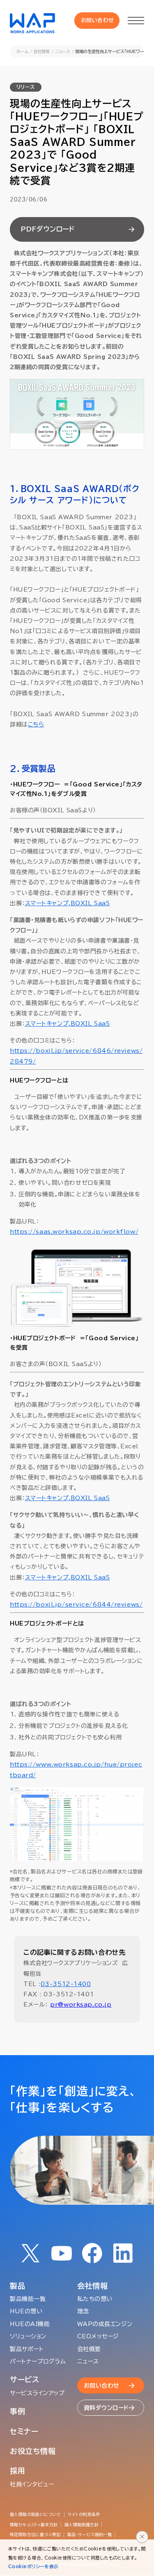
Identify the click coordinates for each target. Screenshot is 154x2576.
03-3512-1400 (66, 1984)
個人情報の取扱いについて (36, 2514)
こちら (36, 724)
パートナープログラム (38, 2361)
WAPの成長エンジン (105, 2324)
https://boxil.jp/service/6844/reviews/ (76, 1605)
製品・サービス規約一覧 (90, 2534)
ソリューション (28, 2336)
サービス (25, 2379)
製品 (17, 2286)
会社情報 (41, 51)
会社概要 (89, 2349)
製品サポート (27, 2349)
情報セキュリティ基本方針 (34, 2525)
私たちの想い (95, 2299)
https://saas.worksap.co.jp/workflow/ (74, 1232)
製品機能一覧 (28, 2299)
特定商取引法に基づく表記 (35, 2534)
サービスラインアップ (37, 2393)
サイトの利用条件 (84, 2514)
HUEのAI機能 (30, 2324)
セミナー (24, 2431)
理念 (83, 2311)
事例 (17, 2411)
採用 (17, 2471)
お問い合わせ (98, 20)
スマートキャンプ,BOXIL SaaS (68, 903)
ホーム (22, 51)
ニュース (63, 51)
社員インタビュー (32, 2484)
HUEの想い (26, 2311)
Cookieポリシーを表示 (33, 2566)
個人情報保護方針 (82, 2525)
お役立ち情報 (33, 2451)
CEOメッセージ (98, 2336)
